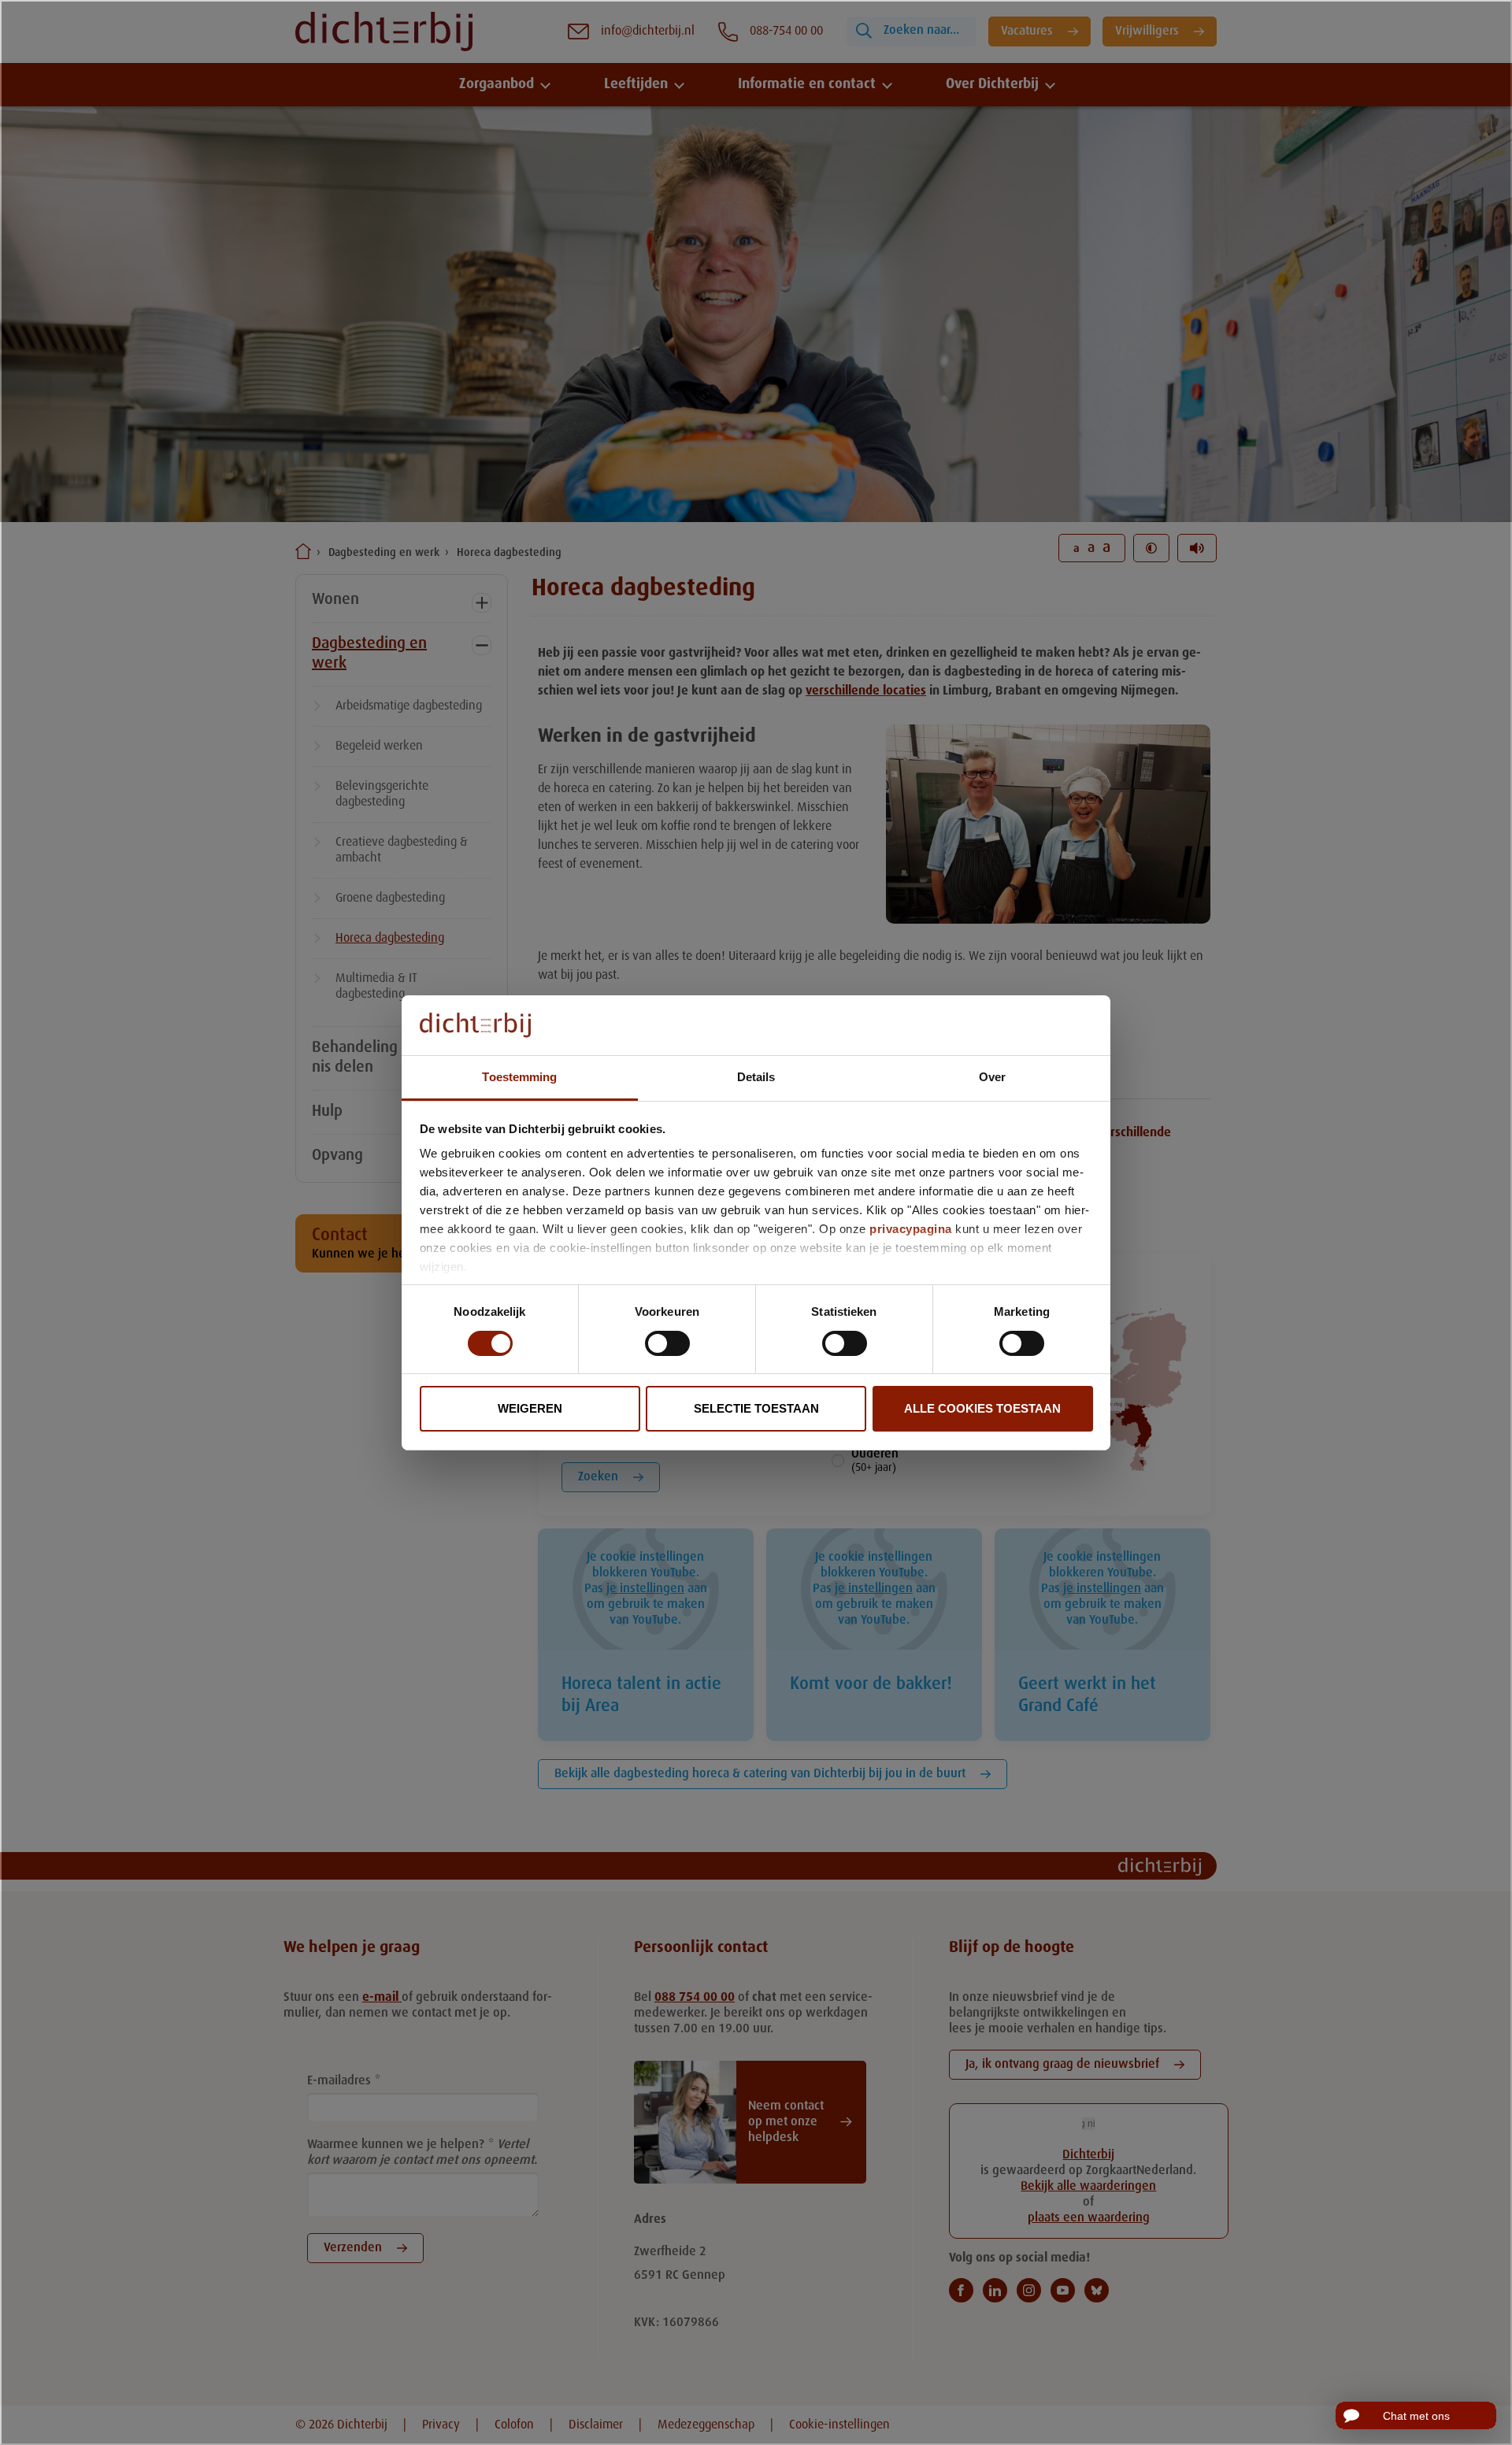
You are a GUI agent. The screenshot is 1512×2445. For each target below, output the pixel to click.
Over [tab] (992, 1077)
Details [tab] (756, 1077)
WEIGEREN (530, 1408)
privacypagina (911, 1229)
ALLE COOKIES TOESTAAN (982, 1408)
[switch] (667, 1343)
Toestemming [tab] (519, 1077)
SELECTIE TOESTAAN (756, 1408)
